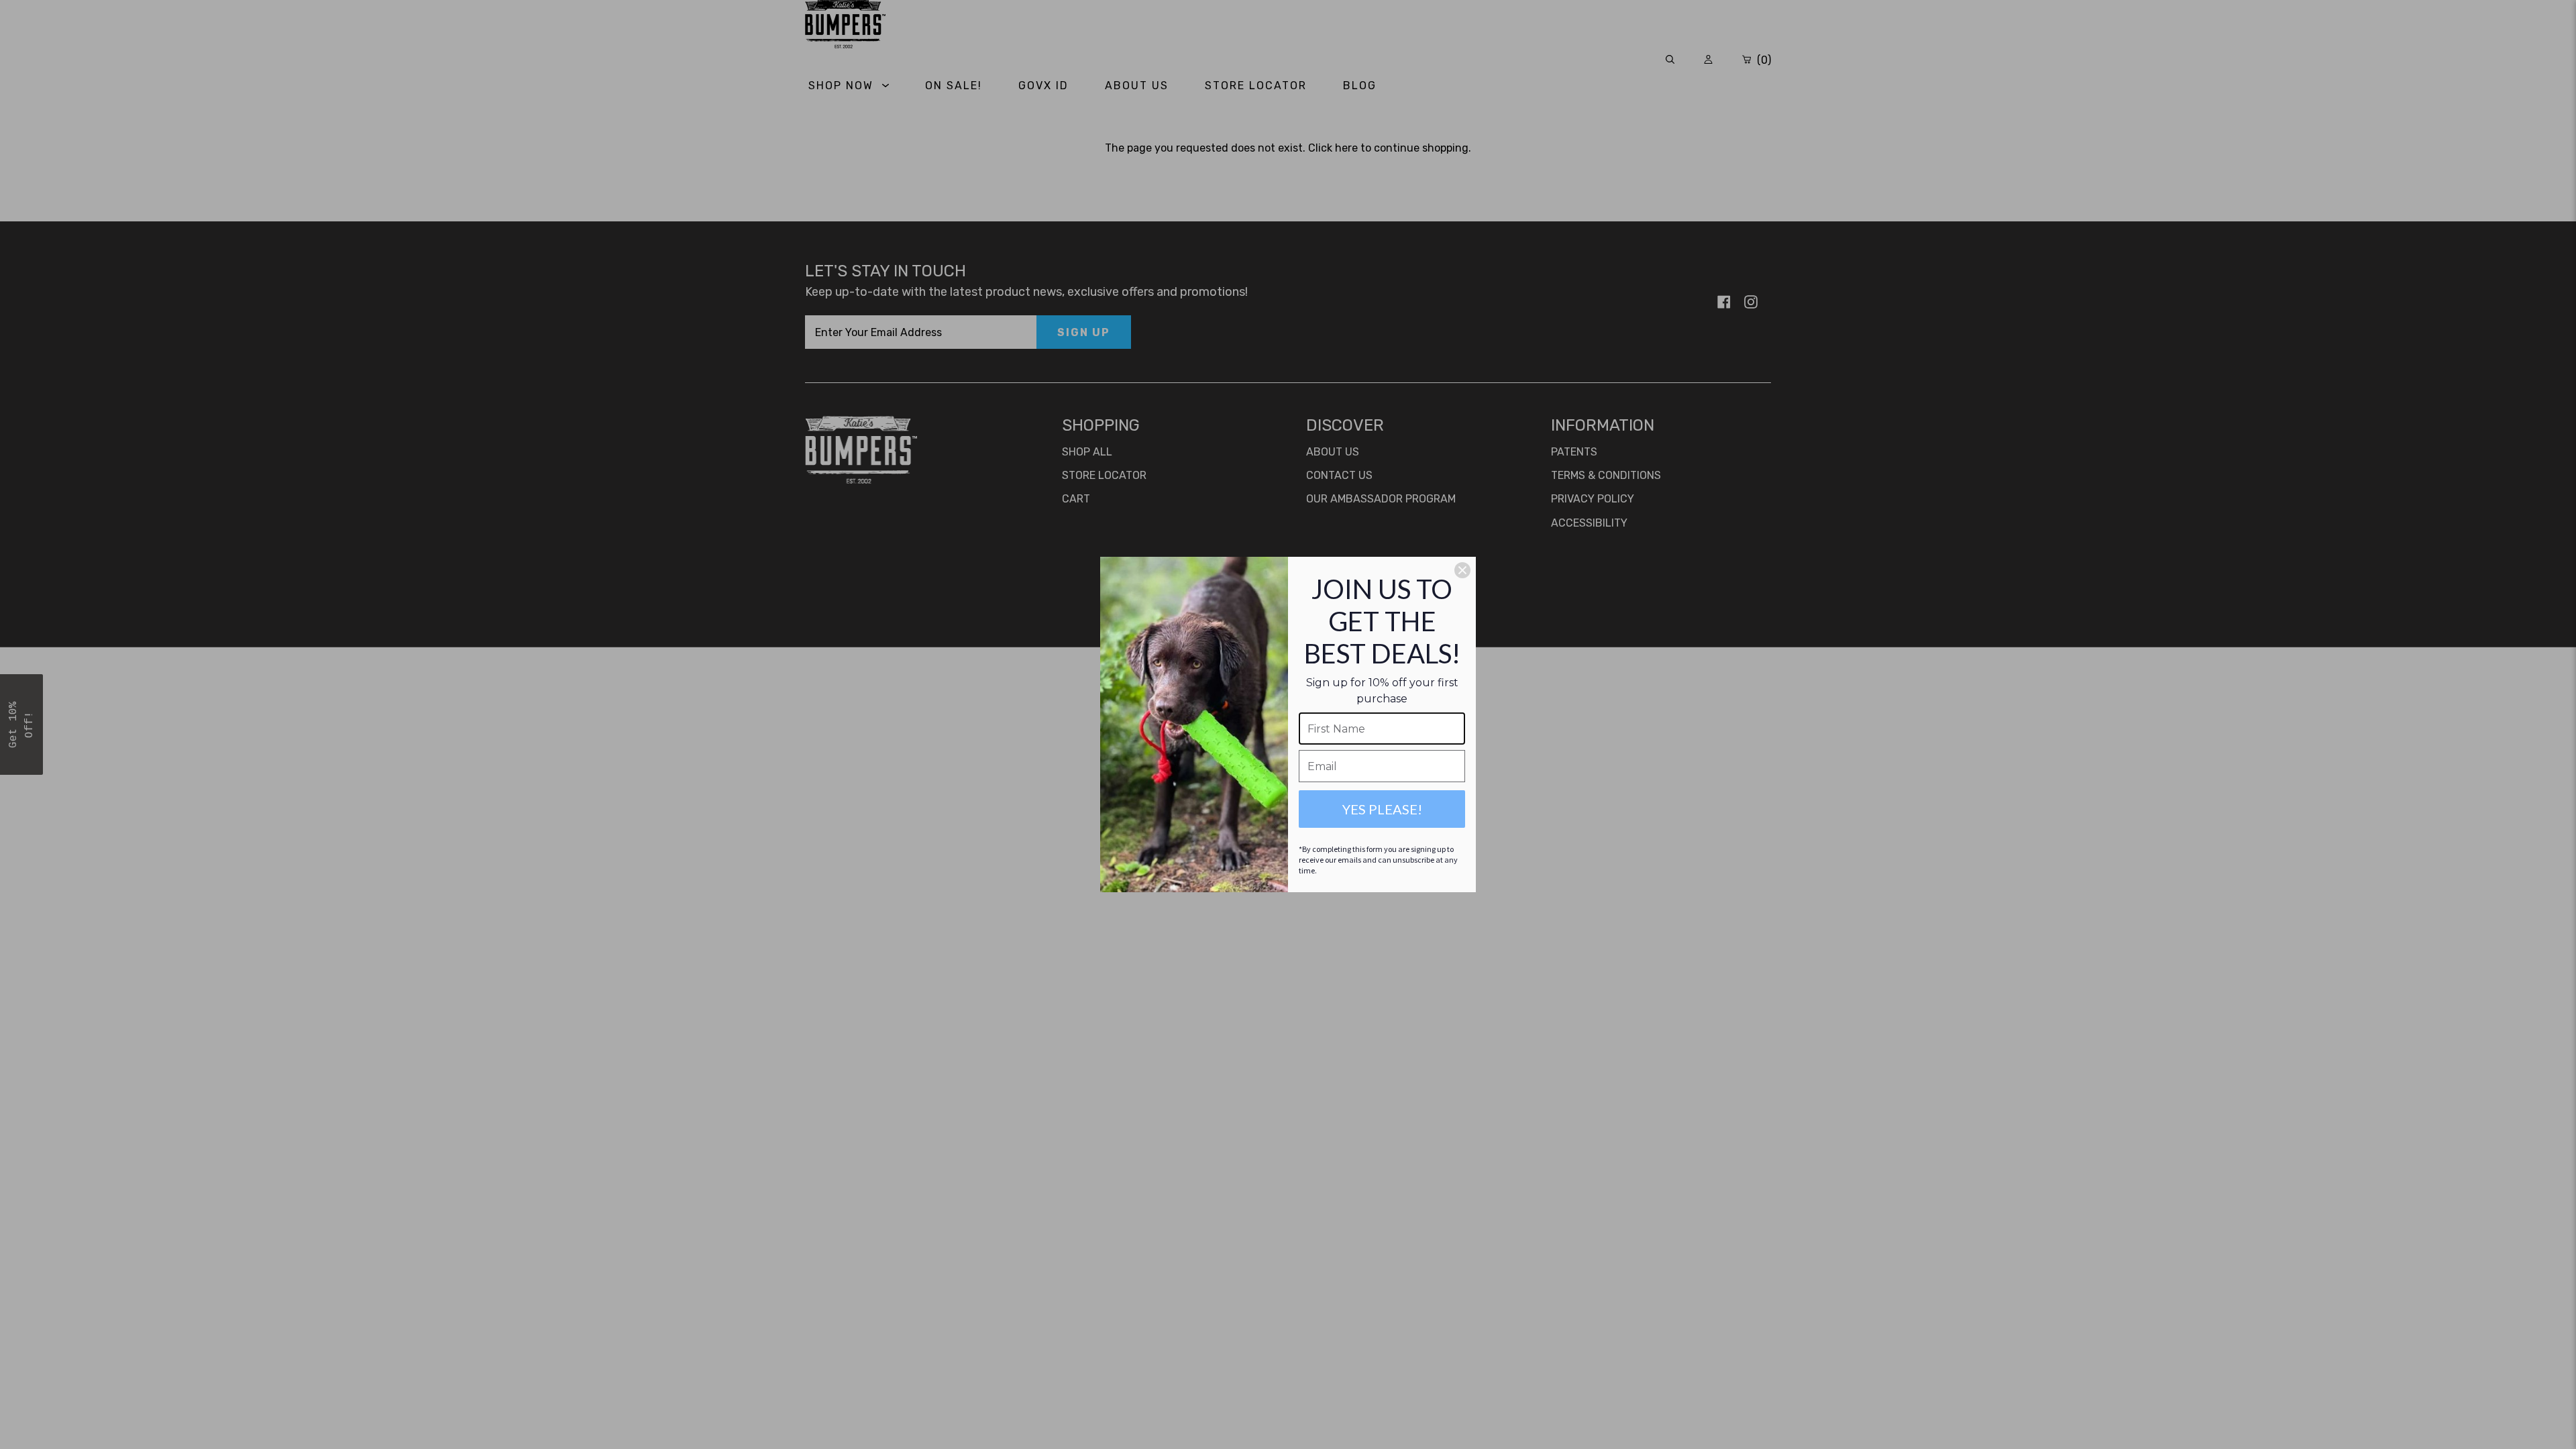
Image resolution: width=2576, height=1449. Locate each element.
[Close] (1462, 570)
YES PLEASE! (1382, 809)
